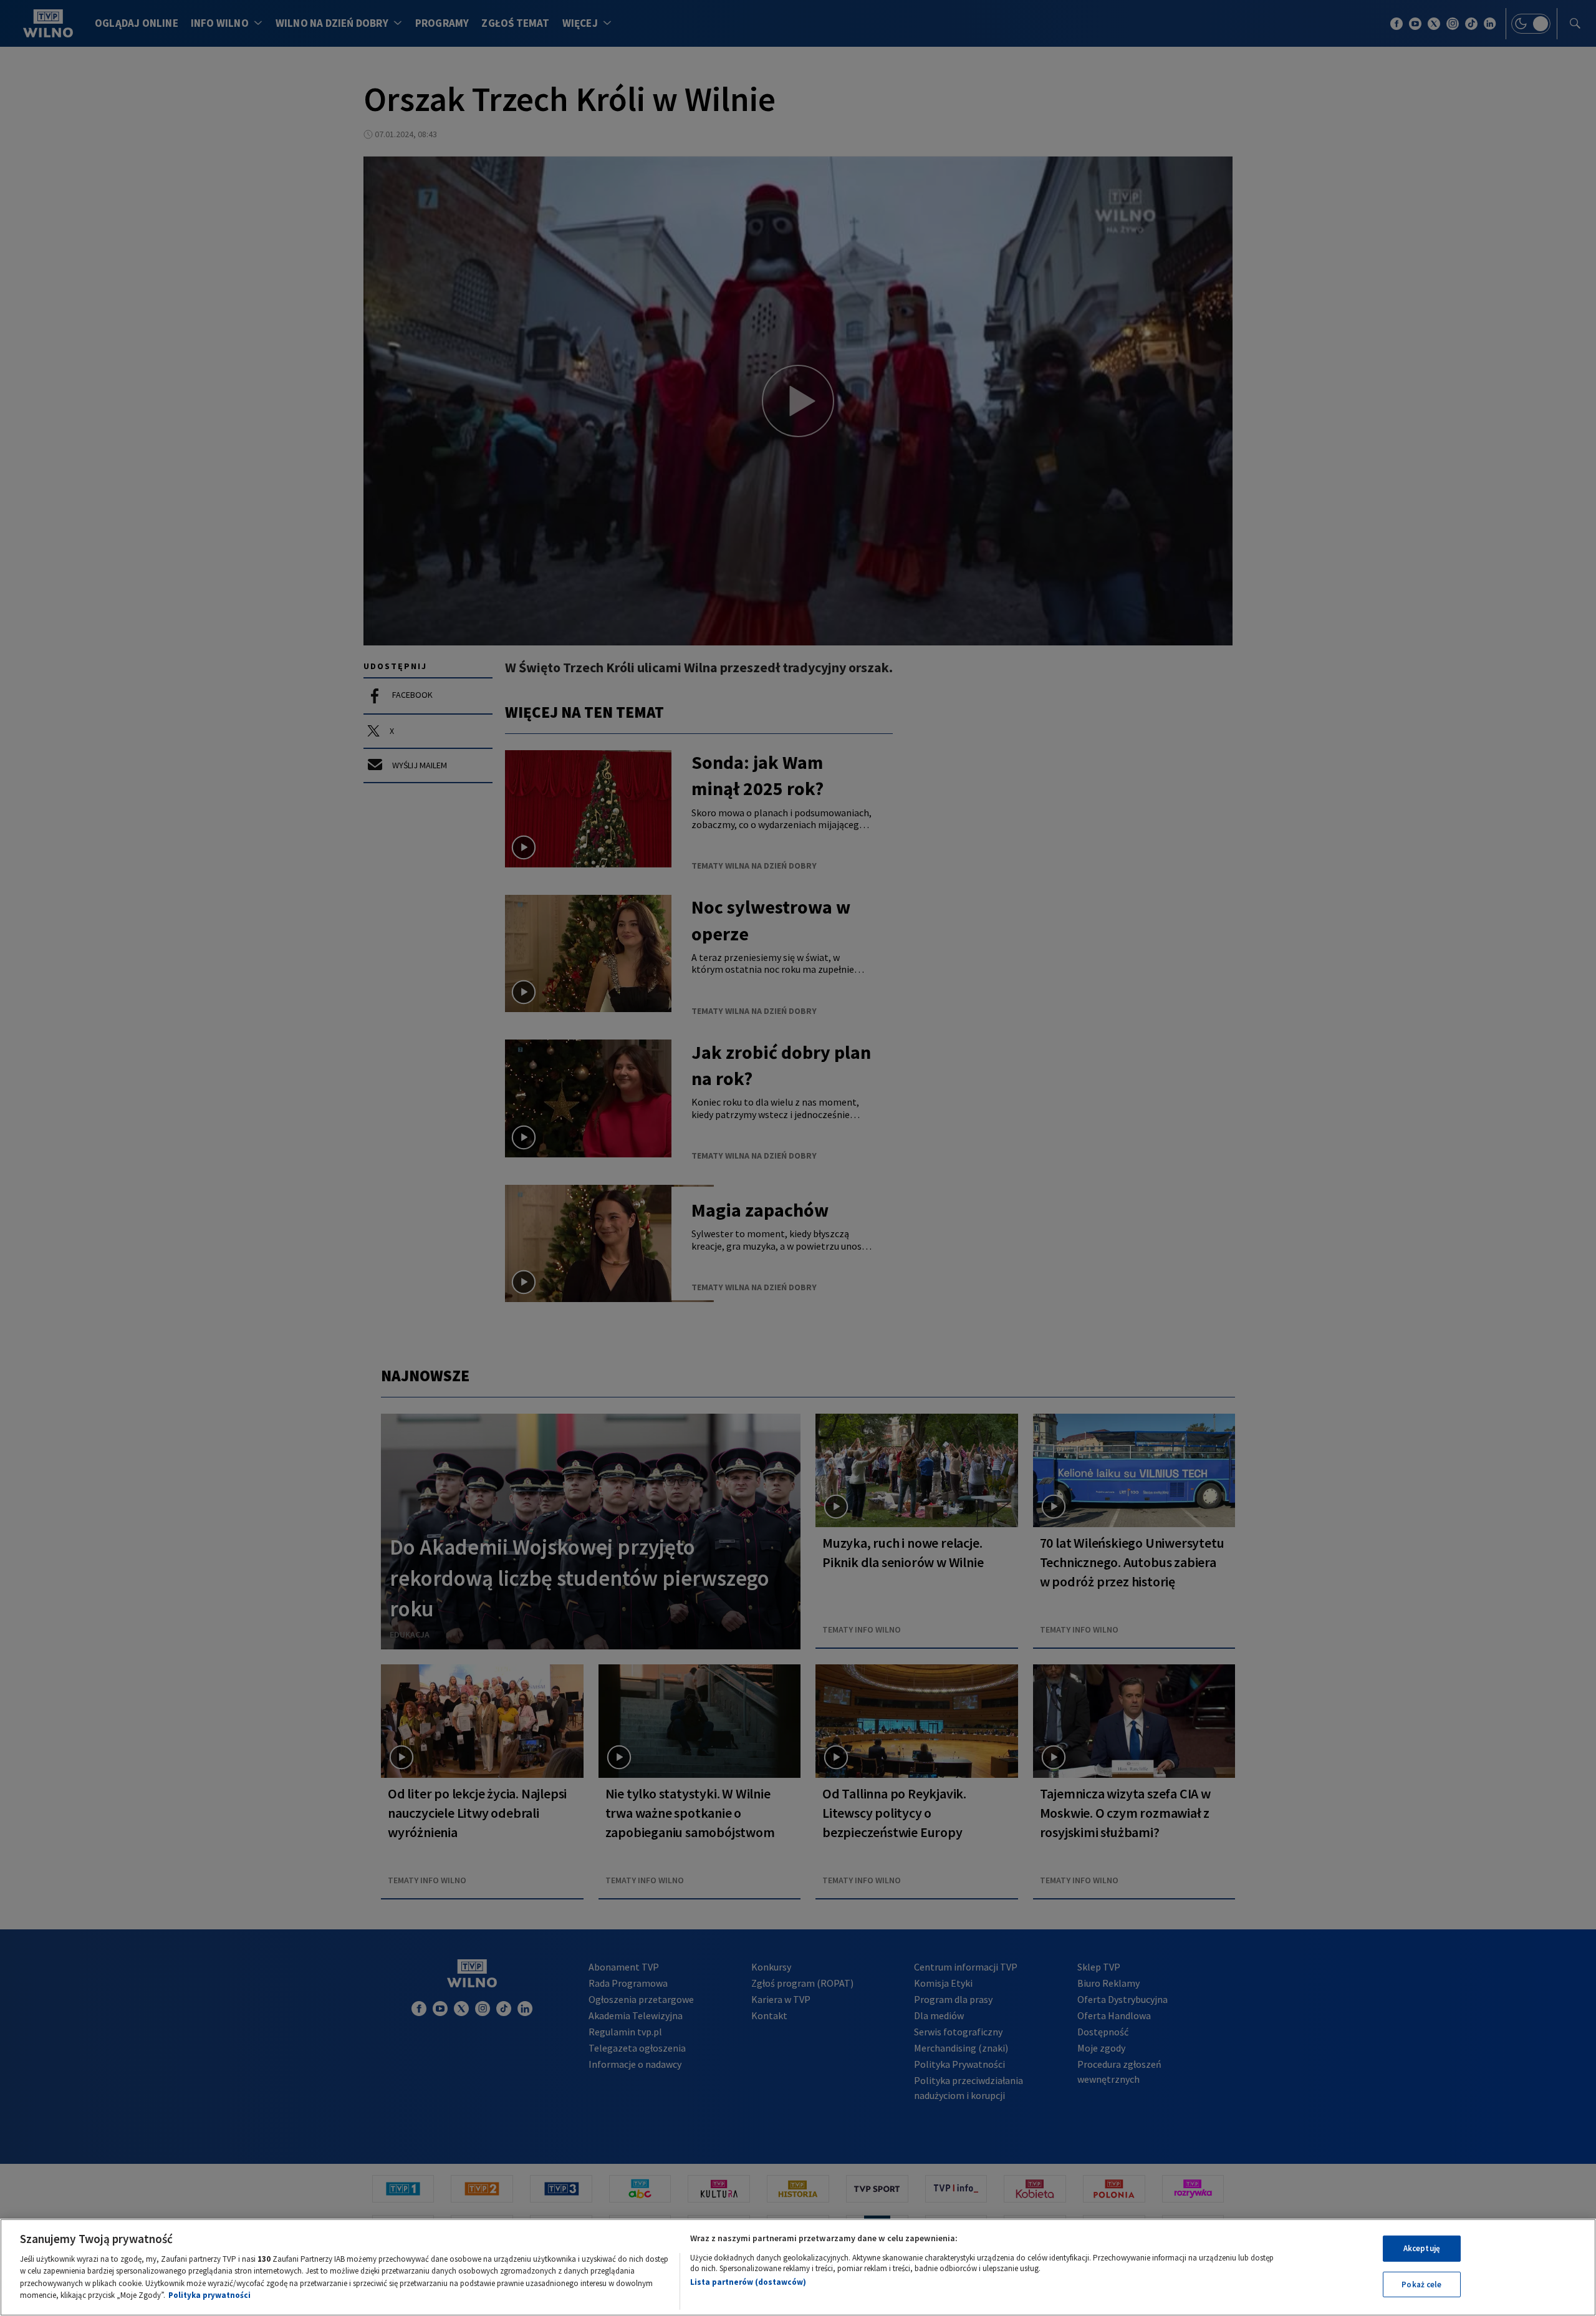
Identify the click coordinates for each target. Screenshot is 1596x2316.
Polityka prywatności (209, 2295)
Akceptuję (1422, 2248)
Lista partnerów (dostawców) (748, 2282)
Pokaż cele (1421, 2284)
